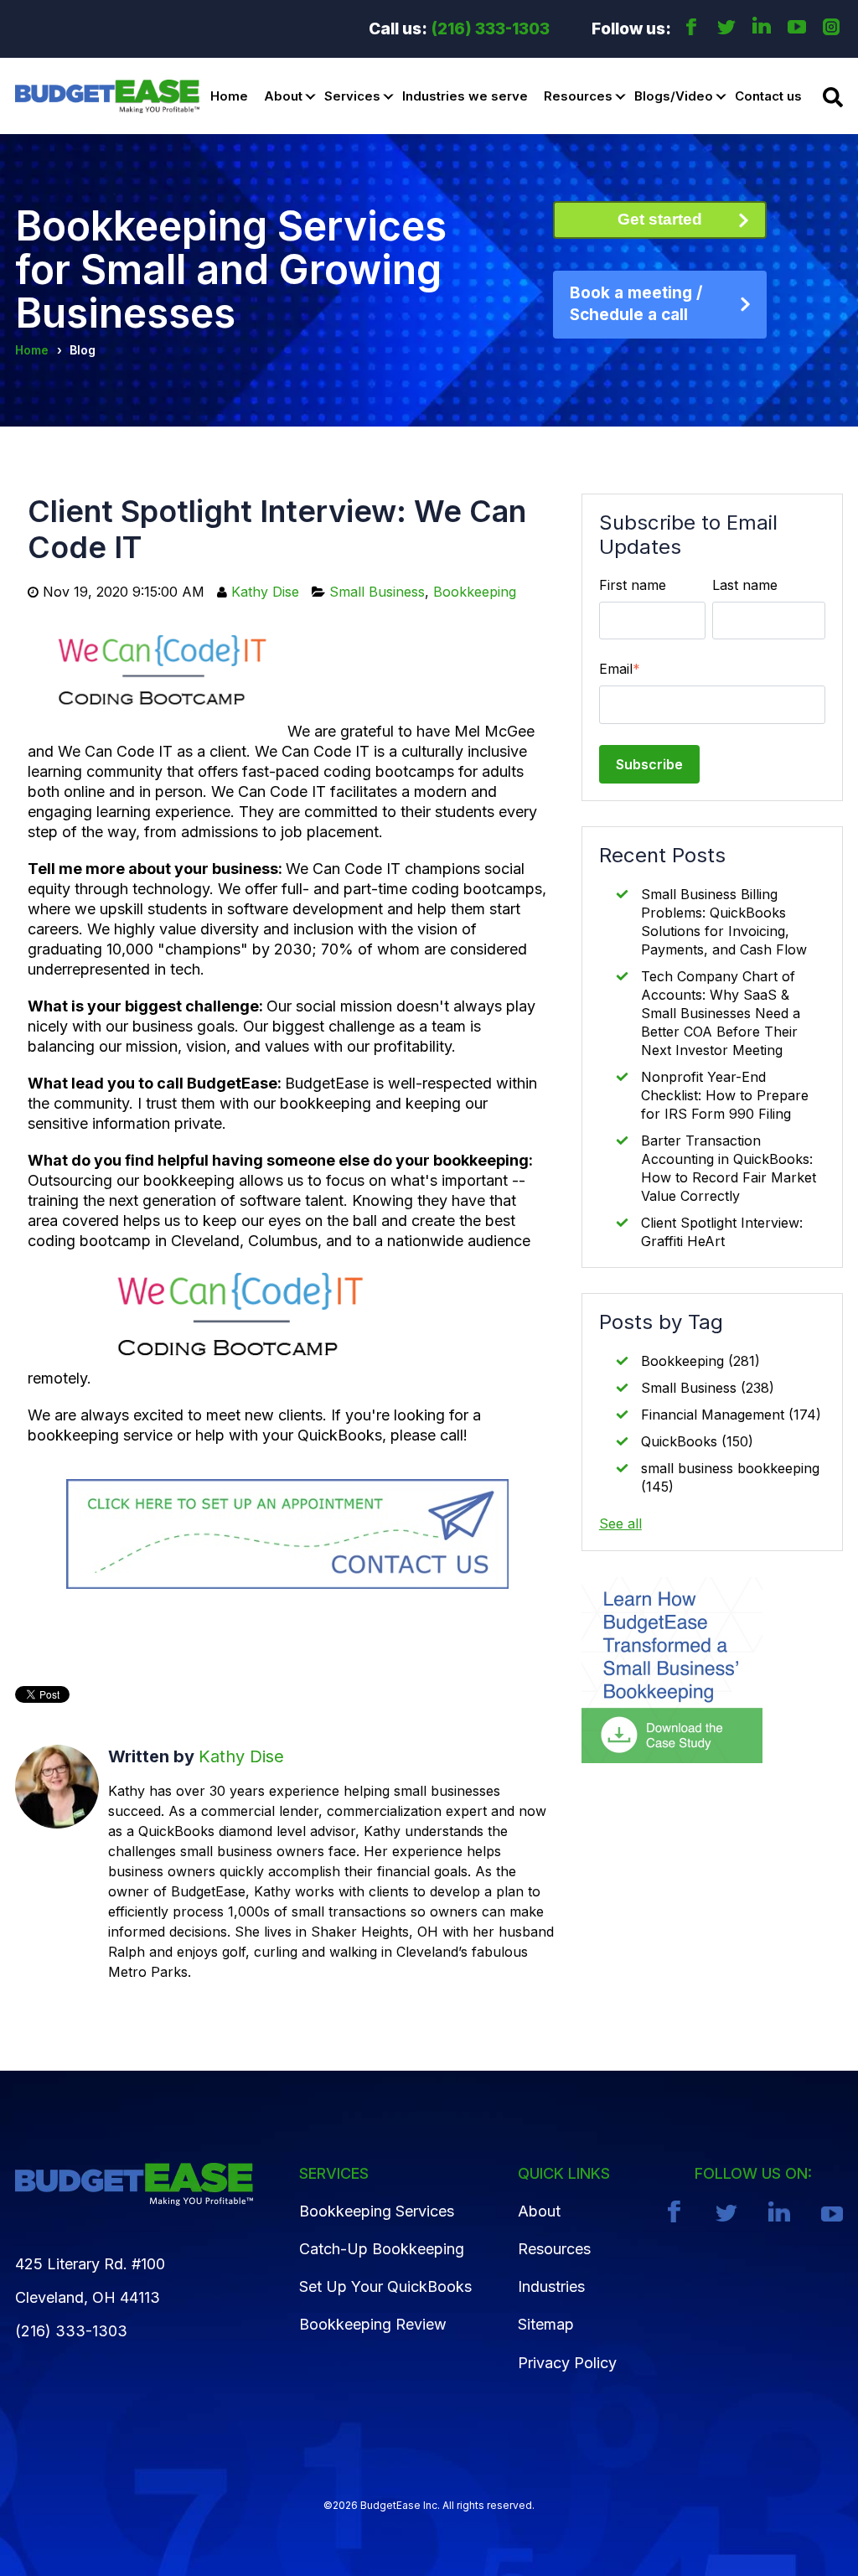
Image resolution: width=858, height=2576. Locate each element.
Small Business (377, 592)
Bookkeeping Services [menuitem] (377, 2211)
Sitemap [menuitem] (546, 2324)
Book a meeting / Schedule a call (636, 304)
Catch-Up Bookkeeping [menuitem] (382, 2249)
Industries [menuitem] (551, 2286)
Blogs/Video (674, 96)
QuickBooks (697, 1441)
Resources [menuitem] (554, 2249)
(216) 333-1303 (491, 29)
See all (620, 1523)
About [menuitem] (539, 2211)
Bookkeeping (475, 592)
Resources (578, 96)
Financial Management (731, 1415)
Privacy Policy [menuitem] (567, 2363)
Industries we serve (465, 96)
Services (352, 96)
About (283, 96)
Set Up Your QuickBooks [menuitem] (385, 2286)
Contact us (768, 96)
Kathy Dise (265, 592)
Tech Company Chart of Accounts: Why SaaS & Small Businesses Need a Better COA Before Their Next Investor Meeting (721, 1013)
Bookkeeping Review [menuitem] (373, 2324)
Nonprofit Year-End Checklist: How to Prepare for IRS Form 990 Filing (725, 1095)
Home (229, 96)
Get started (660, 219)
